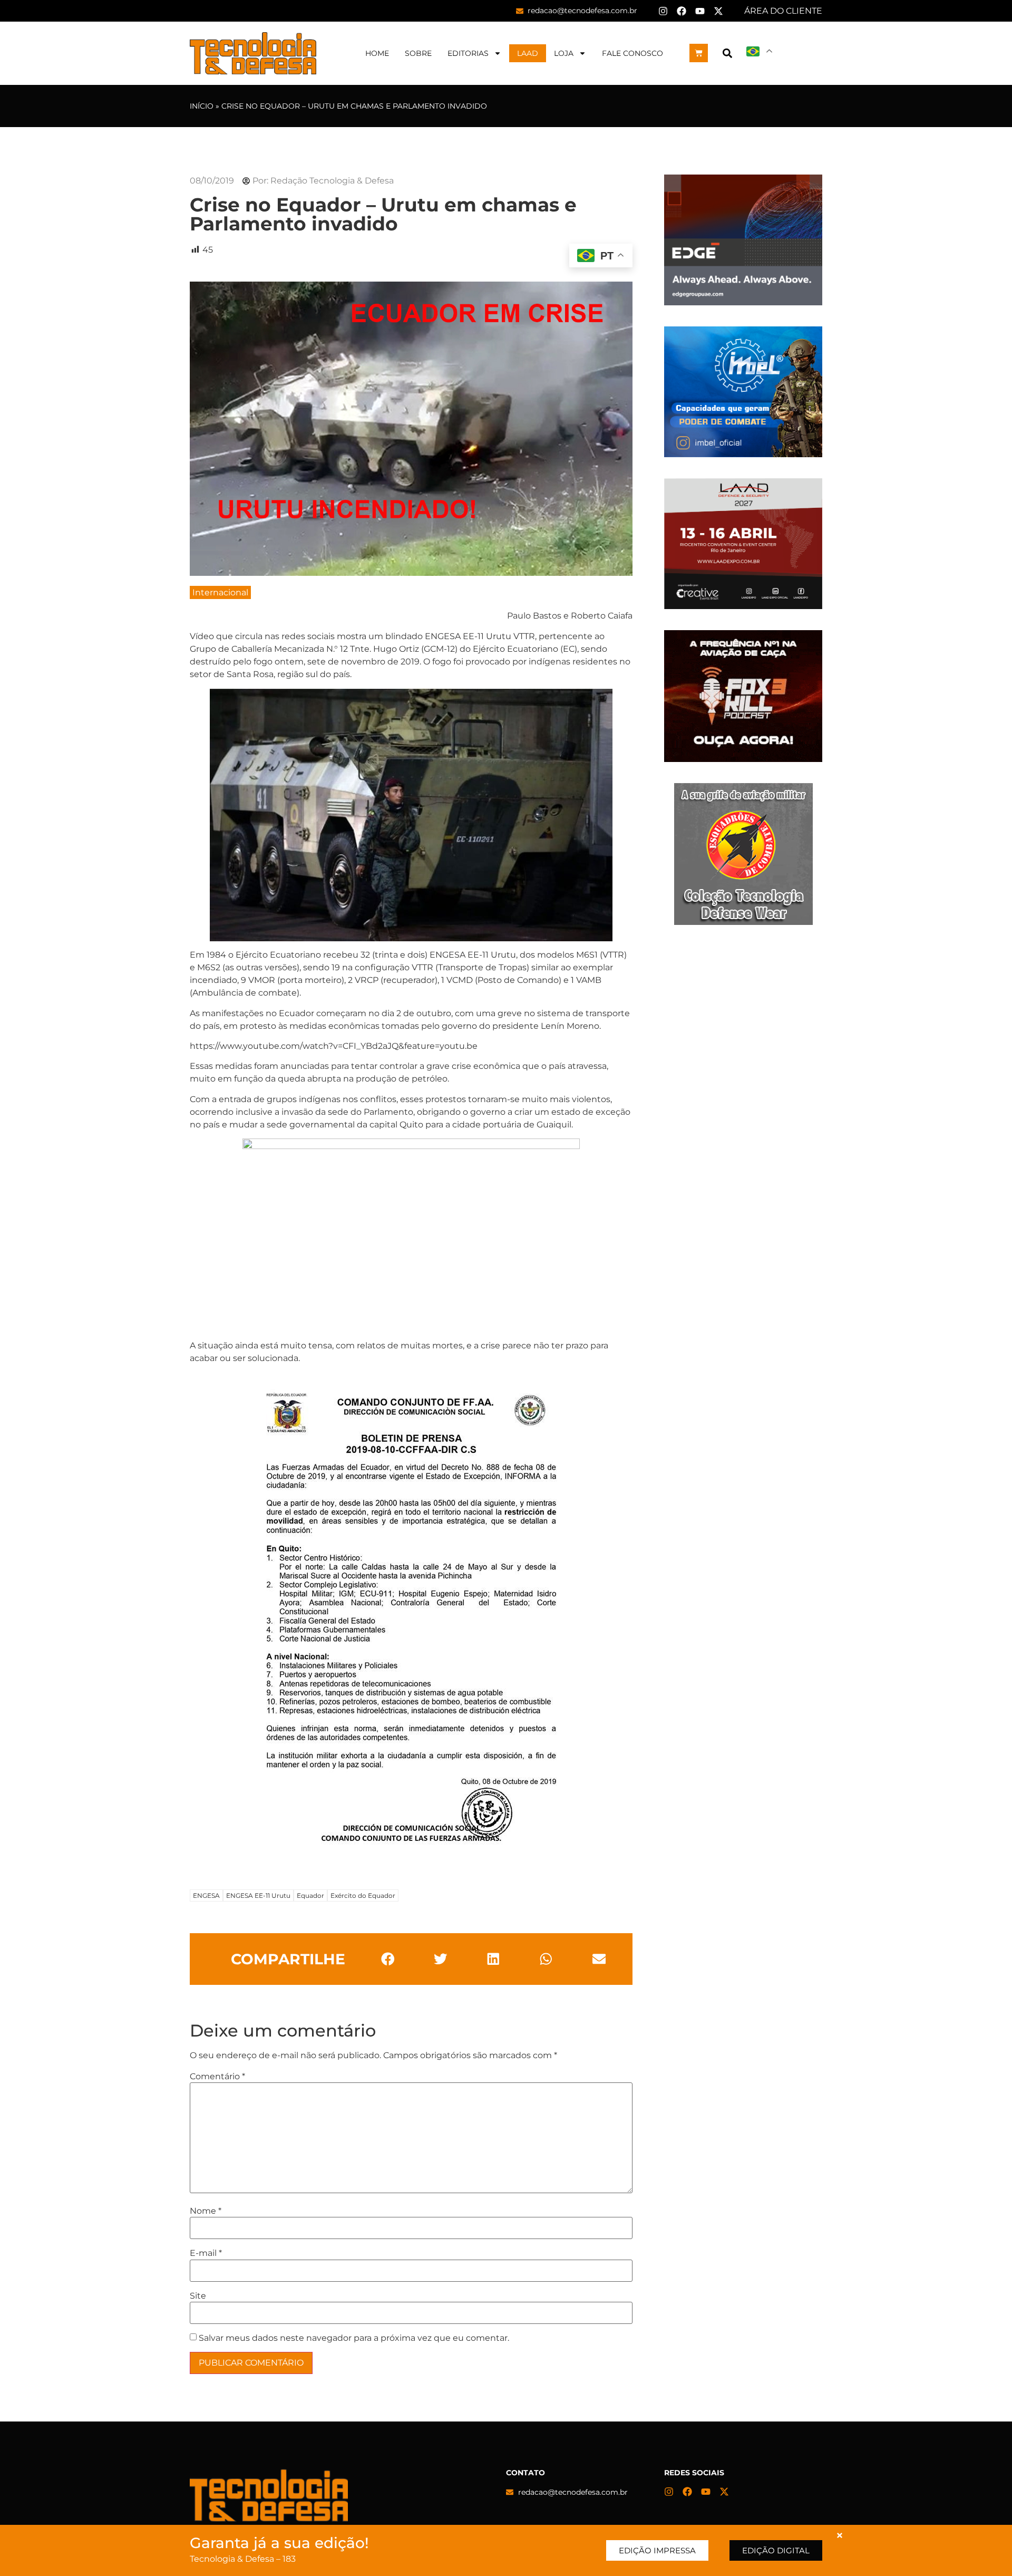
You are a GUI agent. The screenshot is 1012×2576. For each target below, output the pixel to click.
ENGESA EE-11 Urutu (258, 1895)
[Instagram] (663, 11)
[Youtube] (700, 11)
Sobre (418, 53)
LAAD (528, 53)
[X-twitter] (718, 11)
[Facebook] (682, 11)
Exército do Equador (363, 1895)
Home (377, 53)
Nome (206, 2211)
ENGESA (206, 1895)
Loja (564, 53)
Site (198, 2296)
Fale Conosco (632, 53)
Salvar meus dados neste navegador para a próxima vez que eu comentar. (354, 2338)
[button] (727, 53)
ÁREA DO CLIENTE (783, 11)
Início (202, 106)
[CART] (699, 53)
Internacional (220, 592)
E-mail (206, 2253)
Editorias (468, 53)
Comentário (217, 2077)
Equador (310, 1895)
